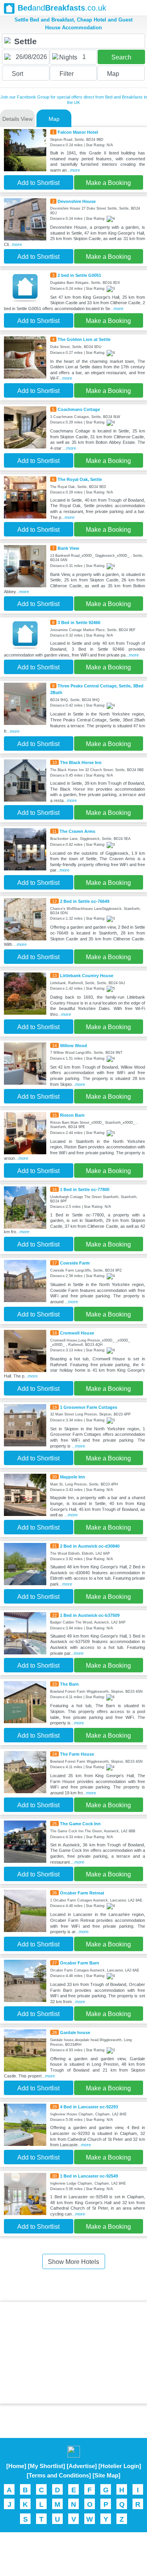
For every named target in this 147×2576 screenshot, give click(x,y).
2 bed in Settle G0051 (79, 275)
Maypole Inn (73, 1477)
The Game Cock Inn (80, 1824)
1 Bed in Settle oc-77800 (85, 1189)
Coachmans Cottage (79, 409)
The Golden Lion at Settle (84, 339)
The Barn (69, 1684)
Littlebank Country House (87, 976)
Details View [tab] (17, 119)
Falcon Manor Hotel (78, 132)
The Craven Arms (77, 831)
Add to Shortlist (38, 183)
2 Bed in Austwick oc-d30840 (90, 1546)
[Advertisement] (74, 2353)
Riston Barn (72, 1115)
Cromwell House (77, 1333)
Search (121, 57)
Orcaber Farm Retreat (82, 1893)
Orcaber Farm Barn (80, 1963)
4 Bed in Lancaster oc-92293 (89, 2107)
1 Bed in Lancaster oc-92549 (89, 2176)
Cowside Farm (75, 1263)
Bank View (68, 548)
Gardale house (75, 2032)
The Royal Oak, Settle (80, 479)
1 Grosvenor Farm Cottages (89, 1407)
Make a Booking (108, 183)
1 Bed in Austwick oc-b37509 (90, 1615)
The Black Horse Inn (81, 762)
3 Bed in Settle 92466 (79, 622)
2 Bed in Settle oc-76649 (85, 901)
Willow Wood (73, 1046)
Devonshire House (77, 201)
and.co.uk (62, 8)
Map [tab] (54, 119)
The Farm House (77, 1754)
